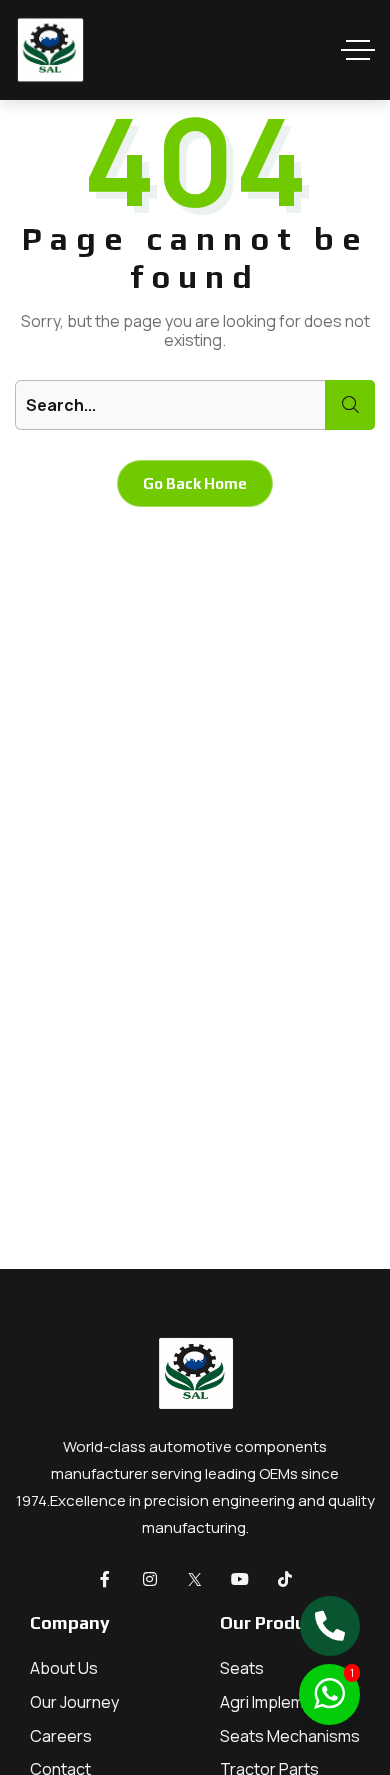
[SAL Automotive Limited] (50, 50)
